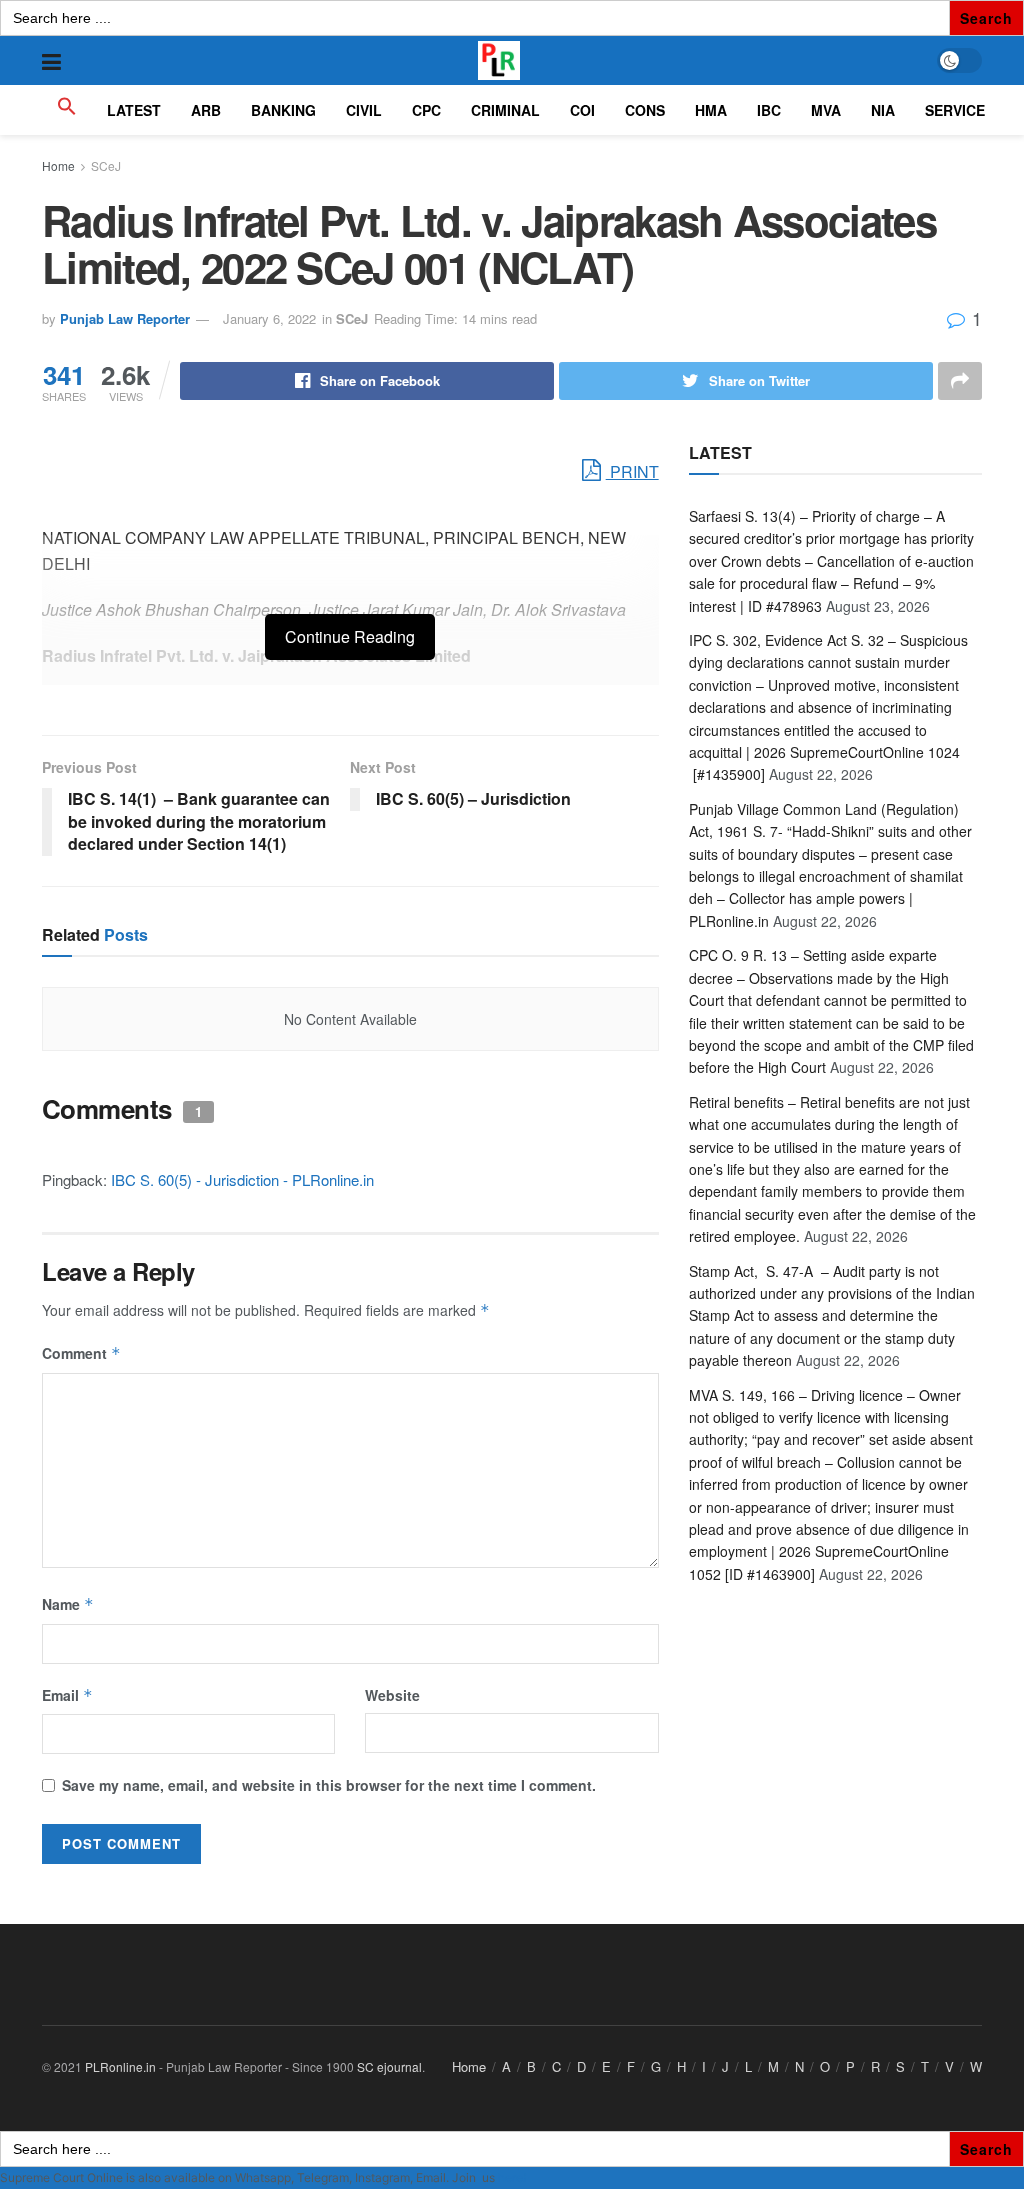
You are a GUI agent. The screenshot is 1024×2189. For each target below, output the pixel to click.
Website (392, 1695)
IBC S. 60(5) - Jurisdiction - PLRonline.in (242, 1179)
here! (512, 2177)
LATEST (134, 110)
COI (582, 110)
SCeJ (106, 165)
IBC (769, 110)
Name (68, 1604)
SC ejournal (389, 2066)
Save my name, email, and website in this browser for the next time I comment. (329, 1785)
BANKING (283, 110)
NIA (883, 110)
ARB (206, 110)
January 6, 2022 (269, 318)
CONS (645, 110)
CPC (426, 110)
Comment (81, 1353)
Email (67, 1695)
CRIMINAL (505, 110)
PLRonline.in (120, 2066)
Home (58, 165)
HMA (711, 110)
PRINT (632, 471)
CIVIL (364, 110)
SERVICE (955, 110)
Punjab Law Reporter (125, 318)
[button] (67, 110)
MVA (826, 110)
